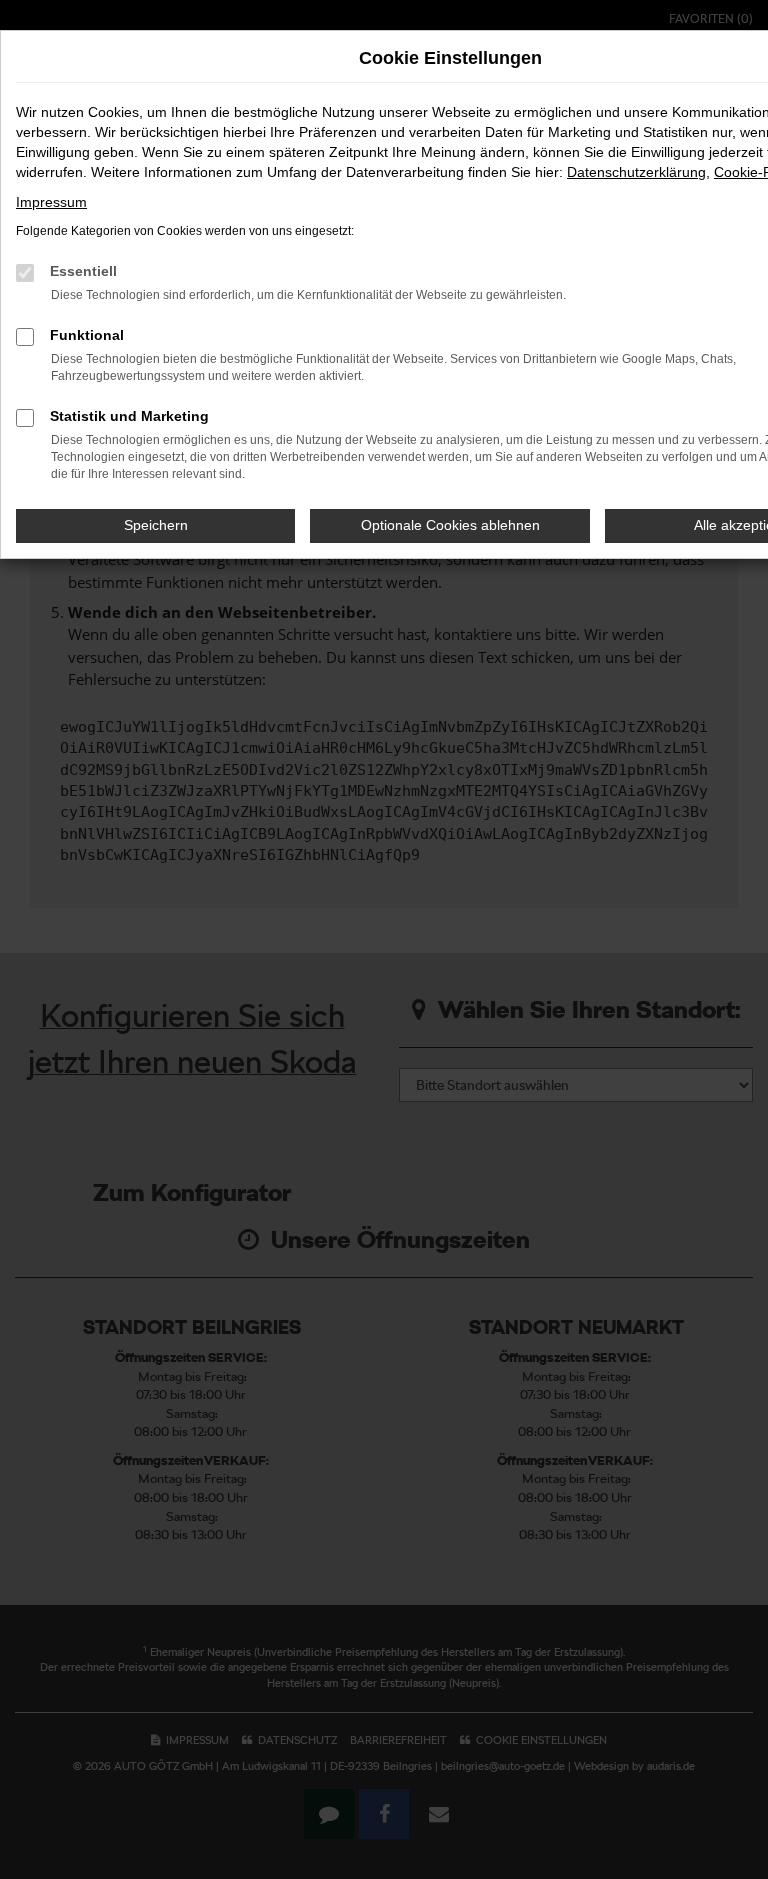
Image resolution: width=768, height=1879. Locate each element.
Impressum (51, 202)
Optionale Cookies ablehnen (450, 525)
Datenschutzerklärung (636, 172)
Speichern (156, 525)
